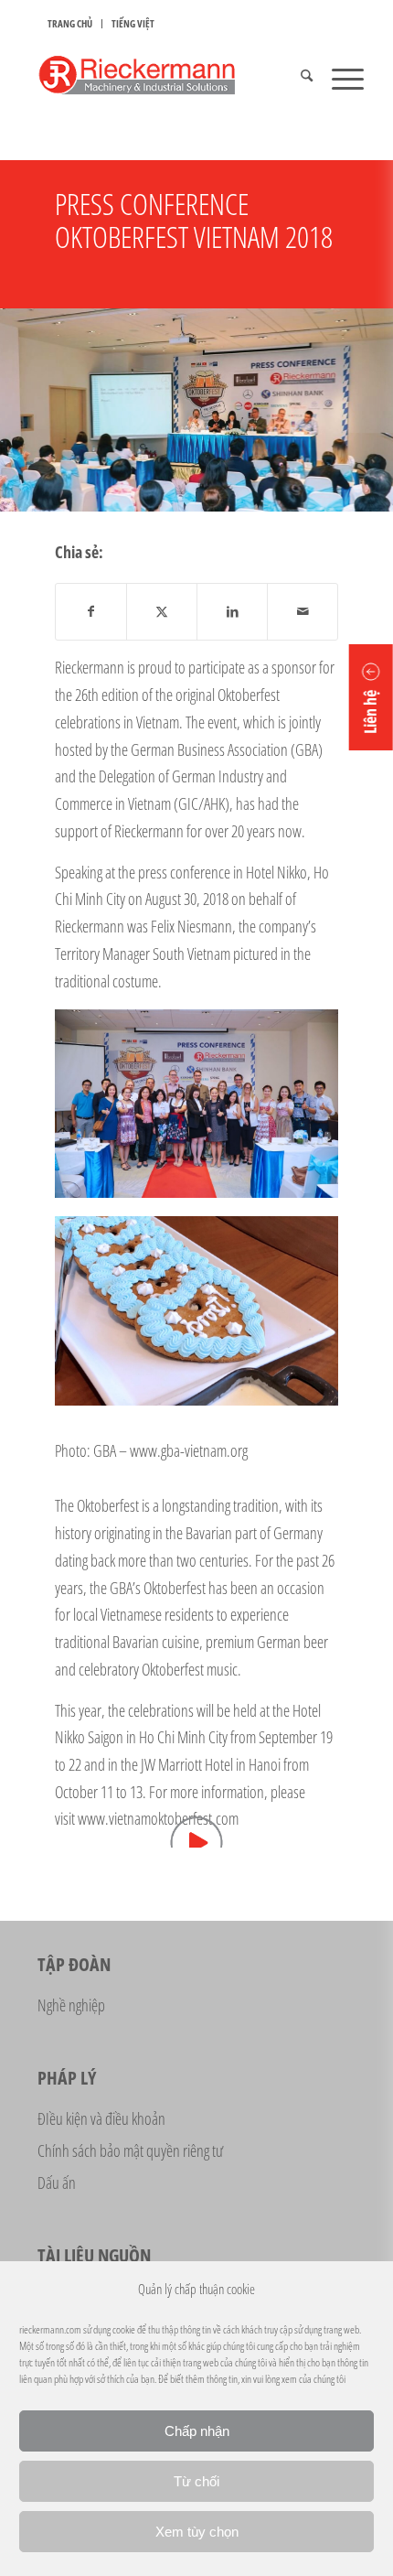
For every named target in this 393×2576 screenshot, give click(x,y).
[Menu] (339, 78)
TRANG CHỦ (70, 23)
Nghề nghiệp (71, 2005)
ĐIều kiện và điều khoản (101, 2118)
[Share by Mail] (303, 612)
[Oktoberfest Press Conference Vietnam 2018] (196, 1104)
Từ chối (196, 2481)
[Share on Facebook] (91, 612)
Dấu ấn (57, 2183)
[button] (371, 697)
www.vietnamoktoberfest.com (158, 1818)
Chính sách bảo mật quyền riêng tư (130, 2150)
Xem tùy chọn (197, 2532)
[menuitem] (70, 24)
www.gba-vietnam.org (189, 1450)
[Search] (297, 78)
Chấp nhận (197, 2431)
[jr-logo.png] (163, 78)
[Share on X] (162, 612)
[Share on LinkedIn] (232, 612)
